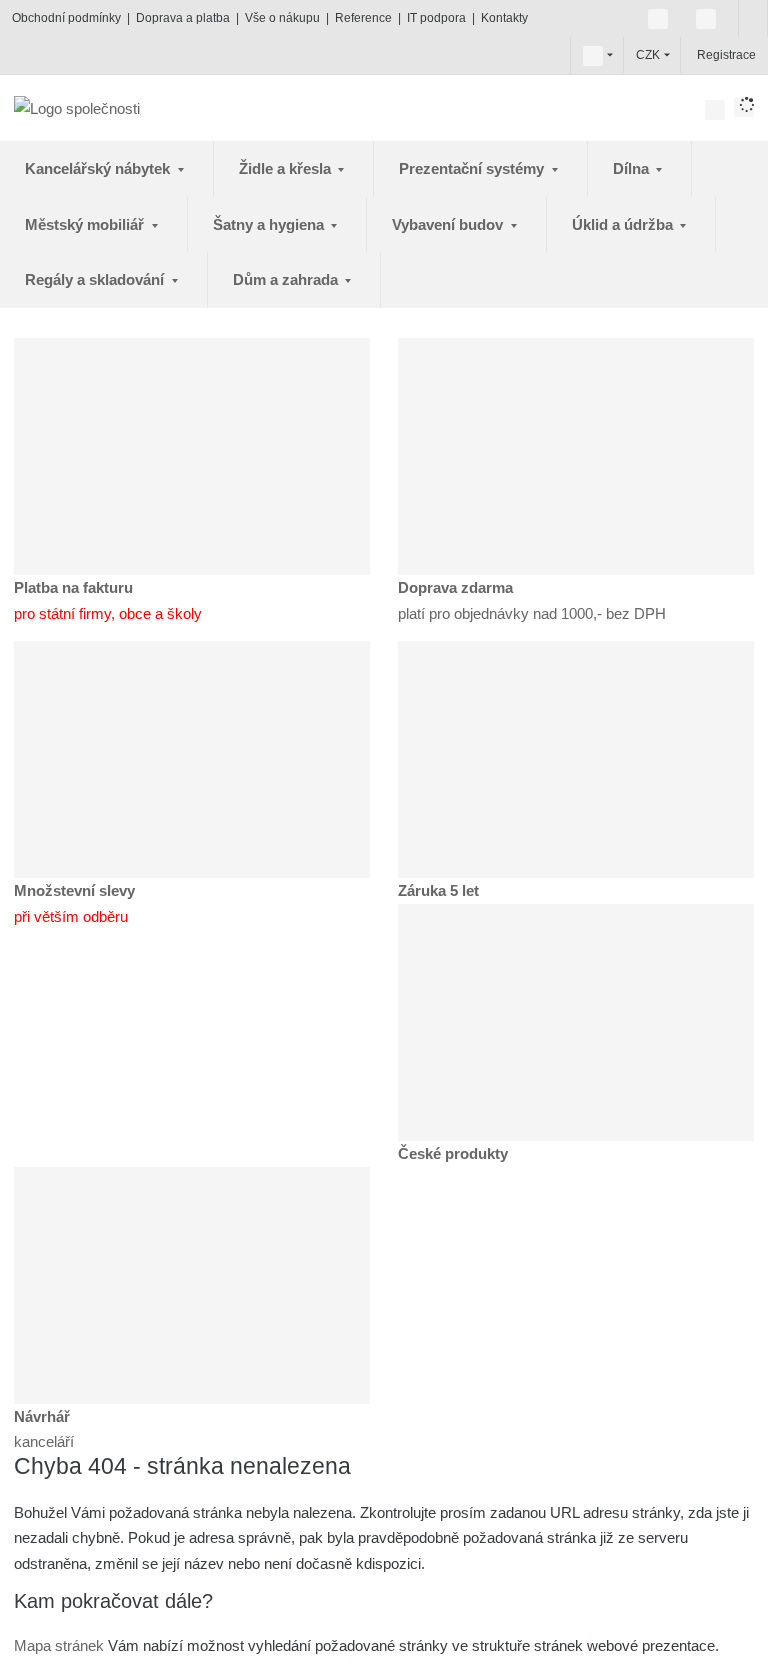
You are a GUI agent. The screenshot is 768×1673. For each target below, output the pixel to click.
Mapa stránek (59, 1645)
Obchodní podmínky (66, 18)
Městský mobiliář (86, 224)
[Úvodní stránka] (77, 107)
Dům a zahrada (287, 279)
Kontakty (504, 18)
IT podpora (436, 18)
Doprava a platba (183, 18)
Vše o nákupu (282, 18)
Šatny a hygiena (270, 224)
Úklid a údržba (624, 224)
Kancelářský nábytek (99, 168)
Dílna (633, 168)
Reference (363, 18)
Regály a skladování (96, 279)
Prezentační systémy (473, 168)
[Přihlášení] (695, 55)
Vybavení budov (449, 224)
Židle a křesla (287, 168)
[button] (593, 55)
